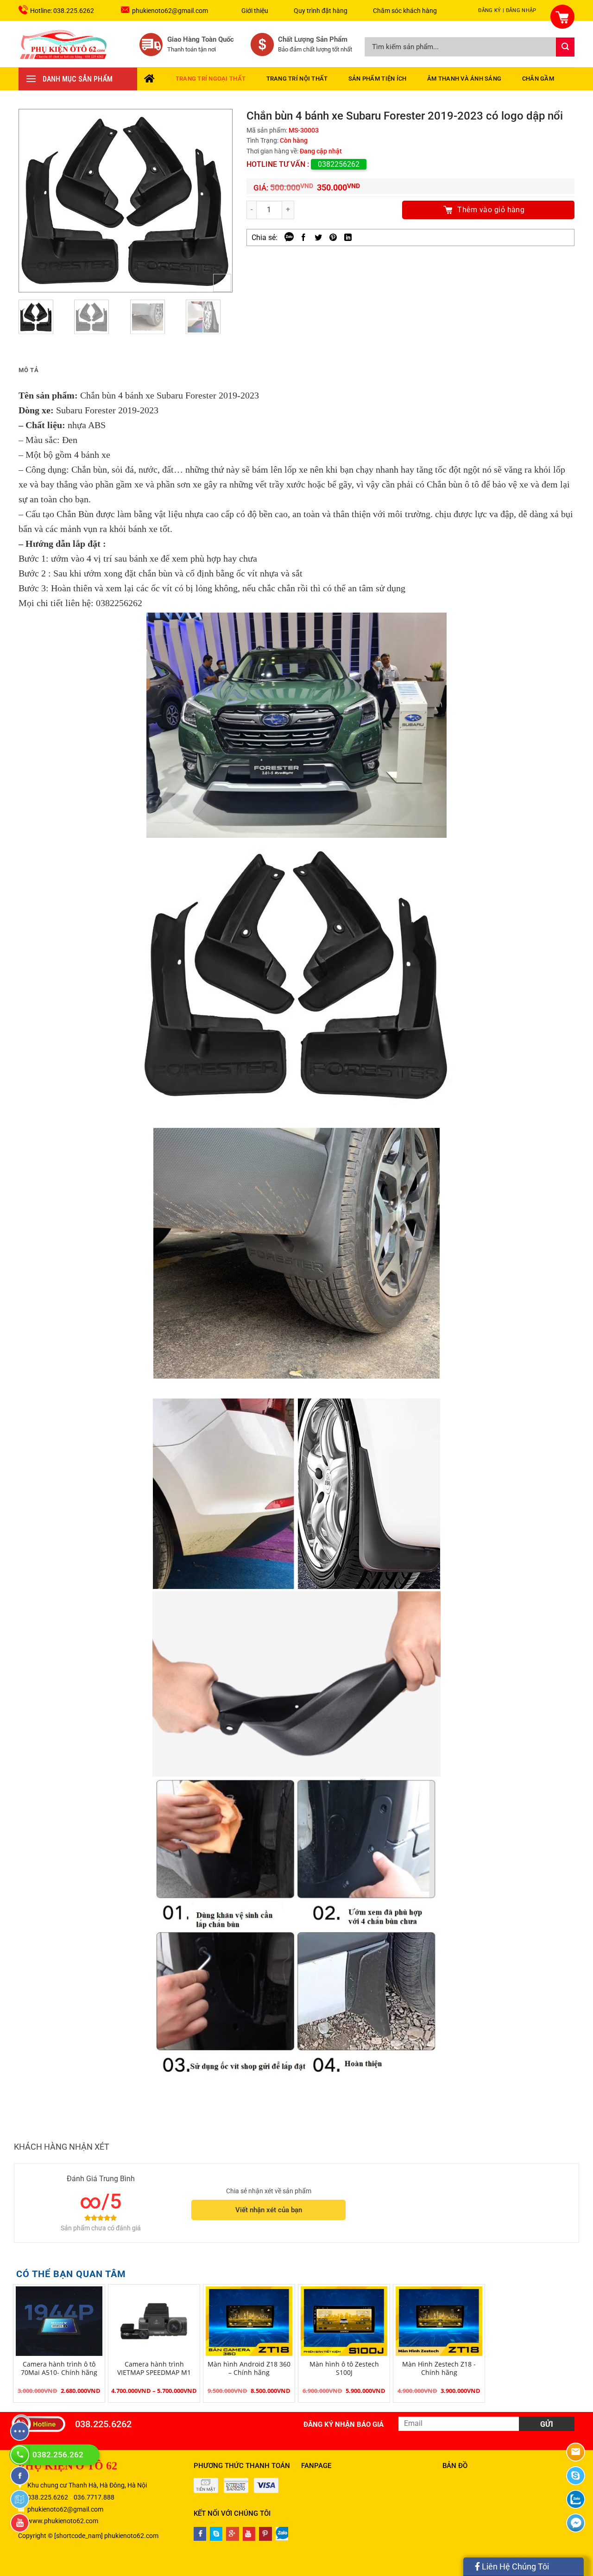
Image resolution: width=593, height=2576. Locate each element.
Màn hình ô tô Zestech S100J (344, 2368)
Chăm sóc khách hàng (405, 11)
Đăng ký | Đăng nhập (507, 10)
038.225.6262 (103, 2424)
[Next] (216, 201)
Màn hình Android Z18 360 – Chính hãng (249, 2368)
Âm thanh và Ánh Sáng (464, 79)
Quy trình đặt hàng (321, 11)
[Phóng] (222, 283)
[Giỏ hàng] (557, 11)
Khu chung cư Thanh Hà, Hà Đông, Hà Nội (87, 2485)
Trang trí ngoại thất (211, 79)
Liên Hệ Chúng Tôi (514, 2567)
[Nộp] (565, 47)
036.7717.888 (94, 2497)
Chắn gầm (538, 79)
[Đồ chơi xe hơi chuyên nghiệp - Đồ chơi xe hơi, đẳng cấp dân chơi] (64, 44)
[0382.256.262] (21, 2455)
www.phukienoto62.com (63, 2521)
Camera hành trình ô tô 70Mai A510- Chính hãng (59, 2368)
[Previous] (35, 201)
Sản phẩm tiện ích (377, 79)
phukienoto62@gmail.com (170, 11)
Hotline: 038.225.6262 (62, 11)
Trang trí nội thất (297, 79)
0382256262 (339, 164)
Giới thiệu (255, 11)
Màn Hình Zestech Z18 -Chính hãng (439, 2368)
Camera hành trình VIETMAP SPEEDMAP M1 (154, 2368)
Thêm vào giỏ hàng (491, 210)
